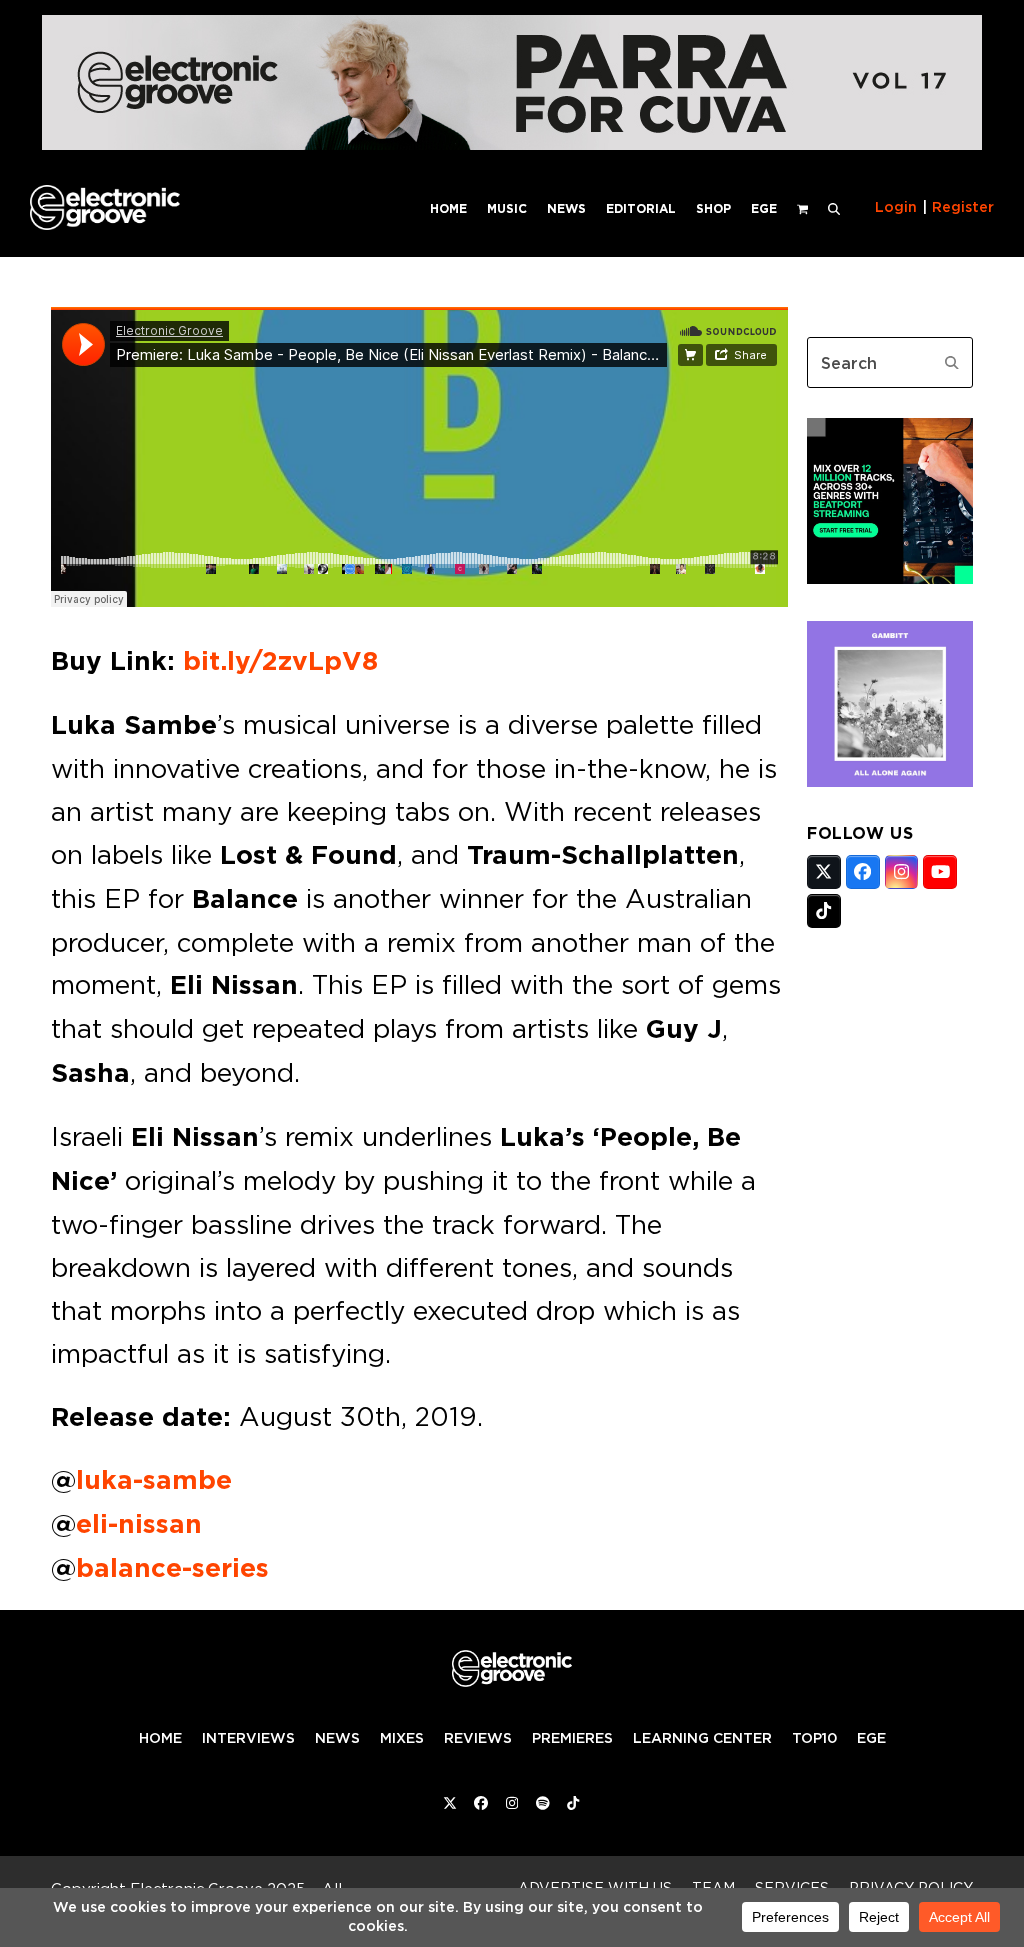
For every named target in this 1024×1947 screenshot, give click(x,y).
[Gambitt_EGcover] (890, 781)
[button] (834, 207)
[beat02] (890, 578)
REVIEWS (478, 1738)
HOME (160, 1738)
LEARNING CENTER (702, 1738)
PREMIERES (572, 1738)
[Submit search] (952, 363)
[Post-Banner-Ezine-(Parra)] (512, 144)
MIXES (402, 1738)
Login (896, 207)
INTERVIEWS (248, 1738)
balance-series (172, 1568)
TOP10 (814, 1738)
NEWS (337, 1738)
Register (963, 207)
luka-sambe (154, 1480)
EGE (871, 1738)
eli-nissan (139, 1524)
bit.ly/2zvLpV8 (280, 661)
